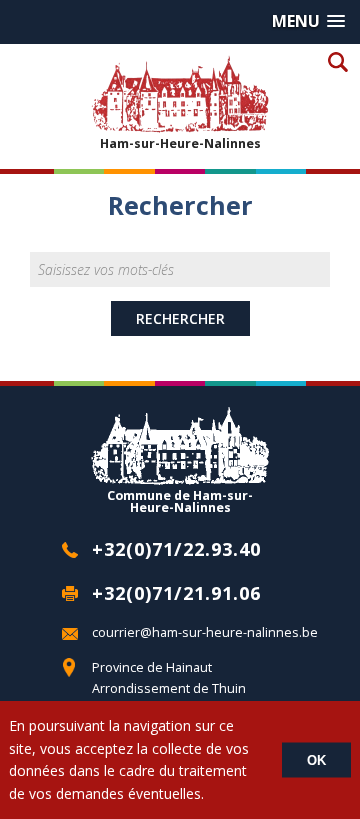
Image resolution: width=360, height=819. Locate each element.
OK (316, 760)
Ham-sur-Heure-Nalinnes (180, 143)
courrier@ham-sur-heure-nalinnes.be (205, 632)
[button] (308, 21)
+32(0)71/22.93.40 (176, 549)
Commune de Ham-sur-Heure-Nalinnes (180, 501)
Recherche (337, 61)
